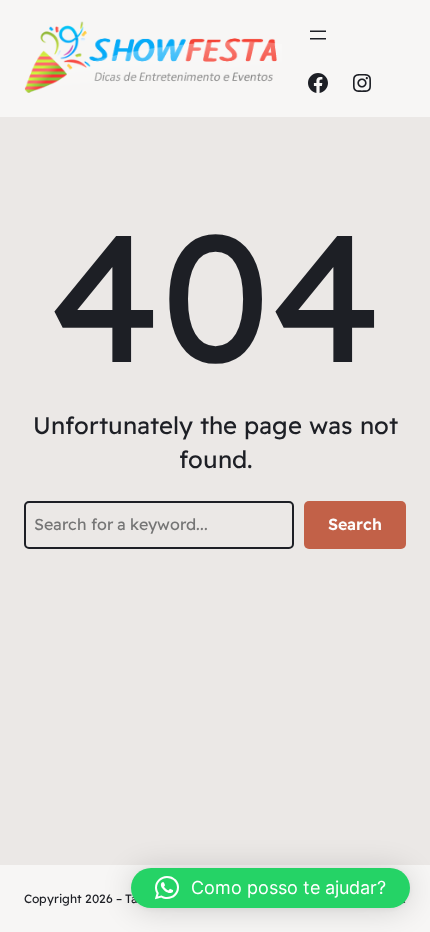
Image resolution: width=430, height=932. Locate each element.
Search (355, 524)
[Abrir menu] (318, 35)
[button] (270, 888)
